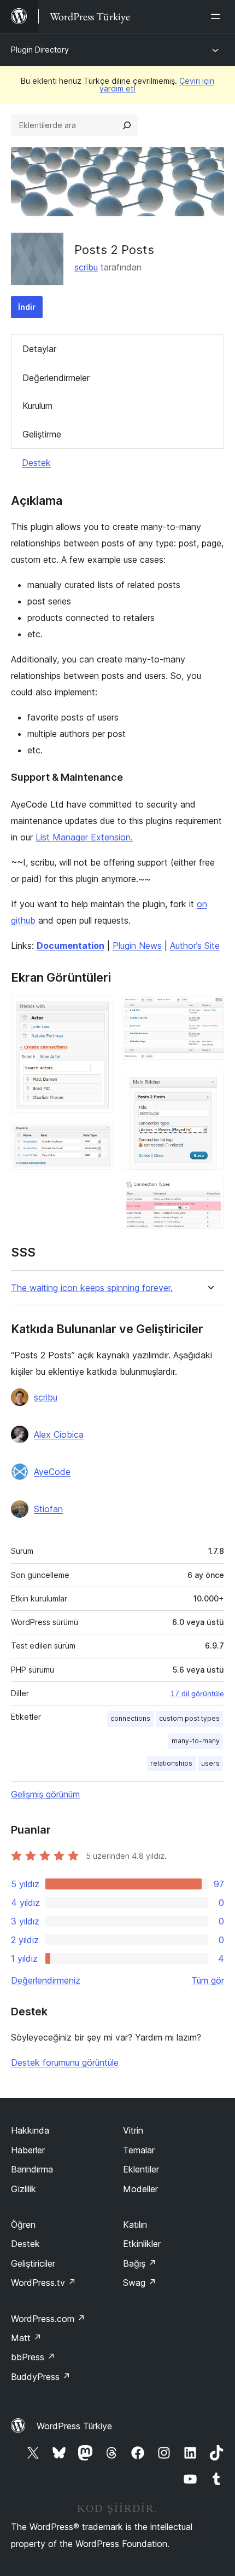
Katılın (135, 2225)
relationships (171, 1763)
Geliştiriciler (33, 2263)
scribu (86, 267)
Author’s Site (195, 946)
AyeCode (52, 1472)
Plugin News (137, 946)
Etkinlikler (142, 2244)
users (210, 1763)
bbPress (33, 2357)
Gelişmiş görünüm (45, 1794)
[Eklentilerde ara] (127, 125)
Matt (26, 2338)
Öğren (23, 2225)
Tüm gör (208, 1980)
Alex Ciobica (59, 1434)
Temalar (139, 2150)
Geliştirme (42, 434)
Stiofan (48, 1509)
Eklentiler (141, 2169)
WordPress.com (48, 2319)
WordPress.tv (43, 2283)
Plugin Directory (40, 50)
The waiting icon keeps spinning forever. (92, 1288)
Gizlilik (23, 2189)
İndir (27, 307)
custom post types (189, 1718)
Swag (140, 2283)
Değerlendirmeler (56, 378)
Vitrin (133, 2130)
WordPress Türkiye (74, 2426)
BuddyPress (41, 2377)
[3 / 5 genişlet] (209, 1011)
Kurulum (37, 406)
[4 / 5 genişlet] (209, 1084)
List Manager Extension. (84, 837)
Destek (36, 463)
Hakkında (30, 2130)
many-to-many (196, 1741)
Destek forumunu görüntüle (65, 2062)
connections (130, 1718)
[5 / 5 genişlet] (209, 1194)
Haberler (28, 2150)
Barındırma (32, 2169)
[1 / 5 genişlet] (98, 1011)
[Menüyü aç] (218, 16)
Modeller (140, 2189)
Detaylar (39, 349)
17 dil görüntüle (197, 1693)
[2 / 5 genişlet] (98, 1137)
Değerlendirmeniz (46, 1980)
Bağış (140, 2263)
